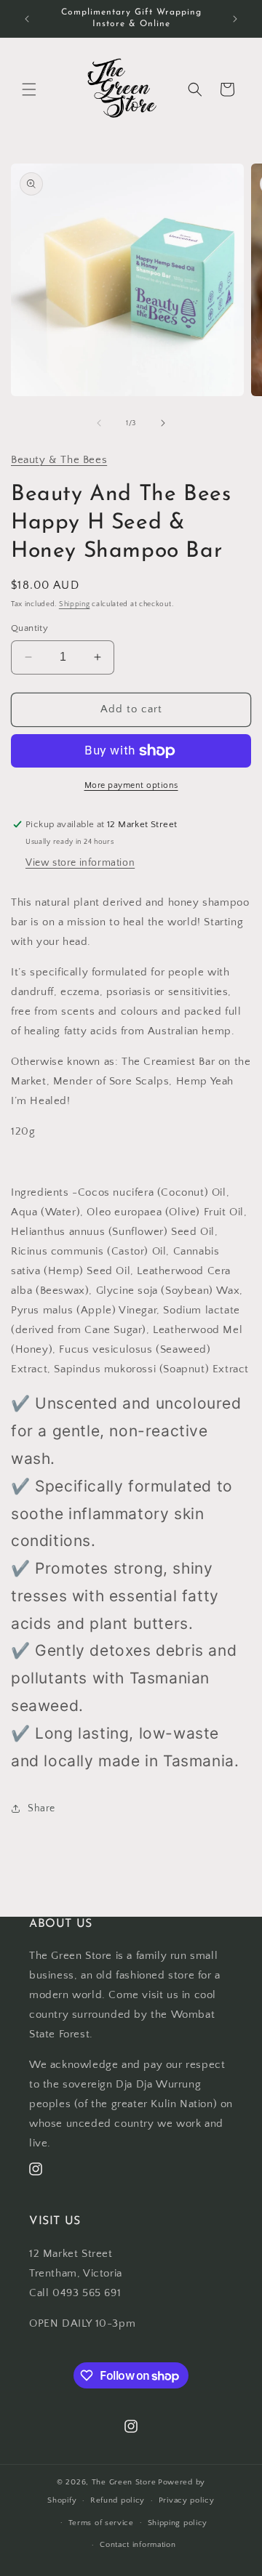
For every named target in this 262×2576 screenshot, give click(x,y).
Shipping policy (178, 2523)
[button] (29, 89)
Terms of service (101, 2523)
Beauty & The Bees (59, 460)
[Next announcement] (235, 19)
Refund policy (118, 2500)
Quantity (29, 628)
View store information (80, 863)
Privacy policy (187, 2500)
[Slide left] (99, 423)
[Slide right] (163, 423)
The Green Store (124, 2482)
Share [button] (41, 1808)
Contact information (138, 2545)
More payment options (131, 785)
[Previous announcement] (27, 19)
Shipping (75, 604)
